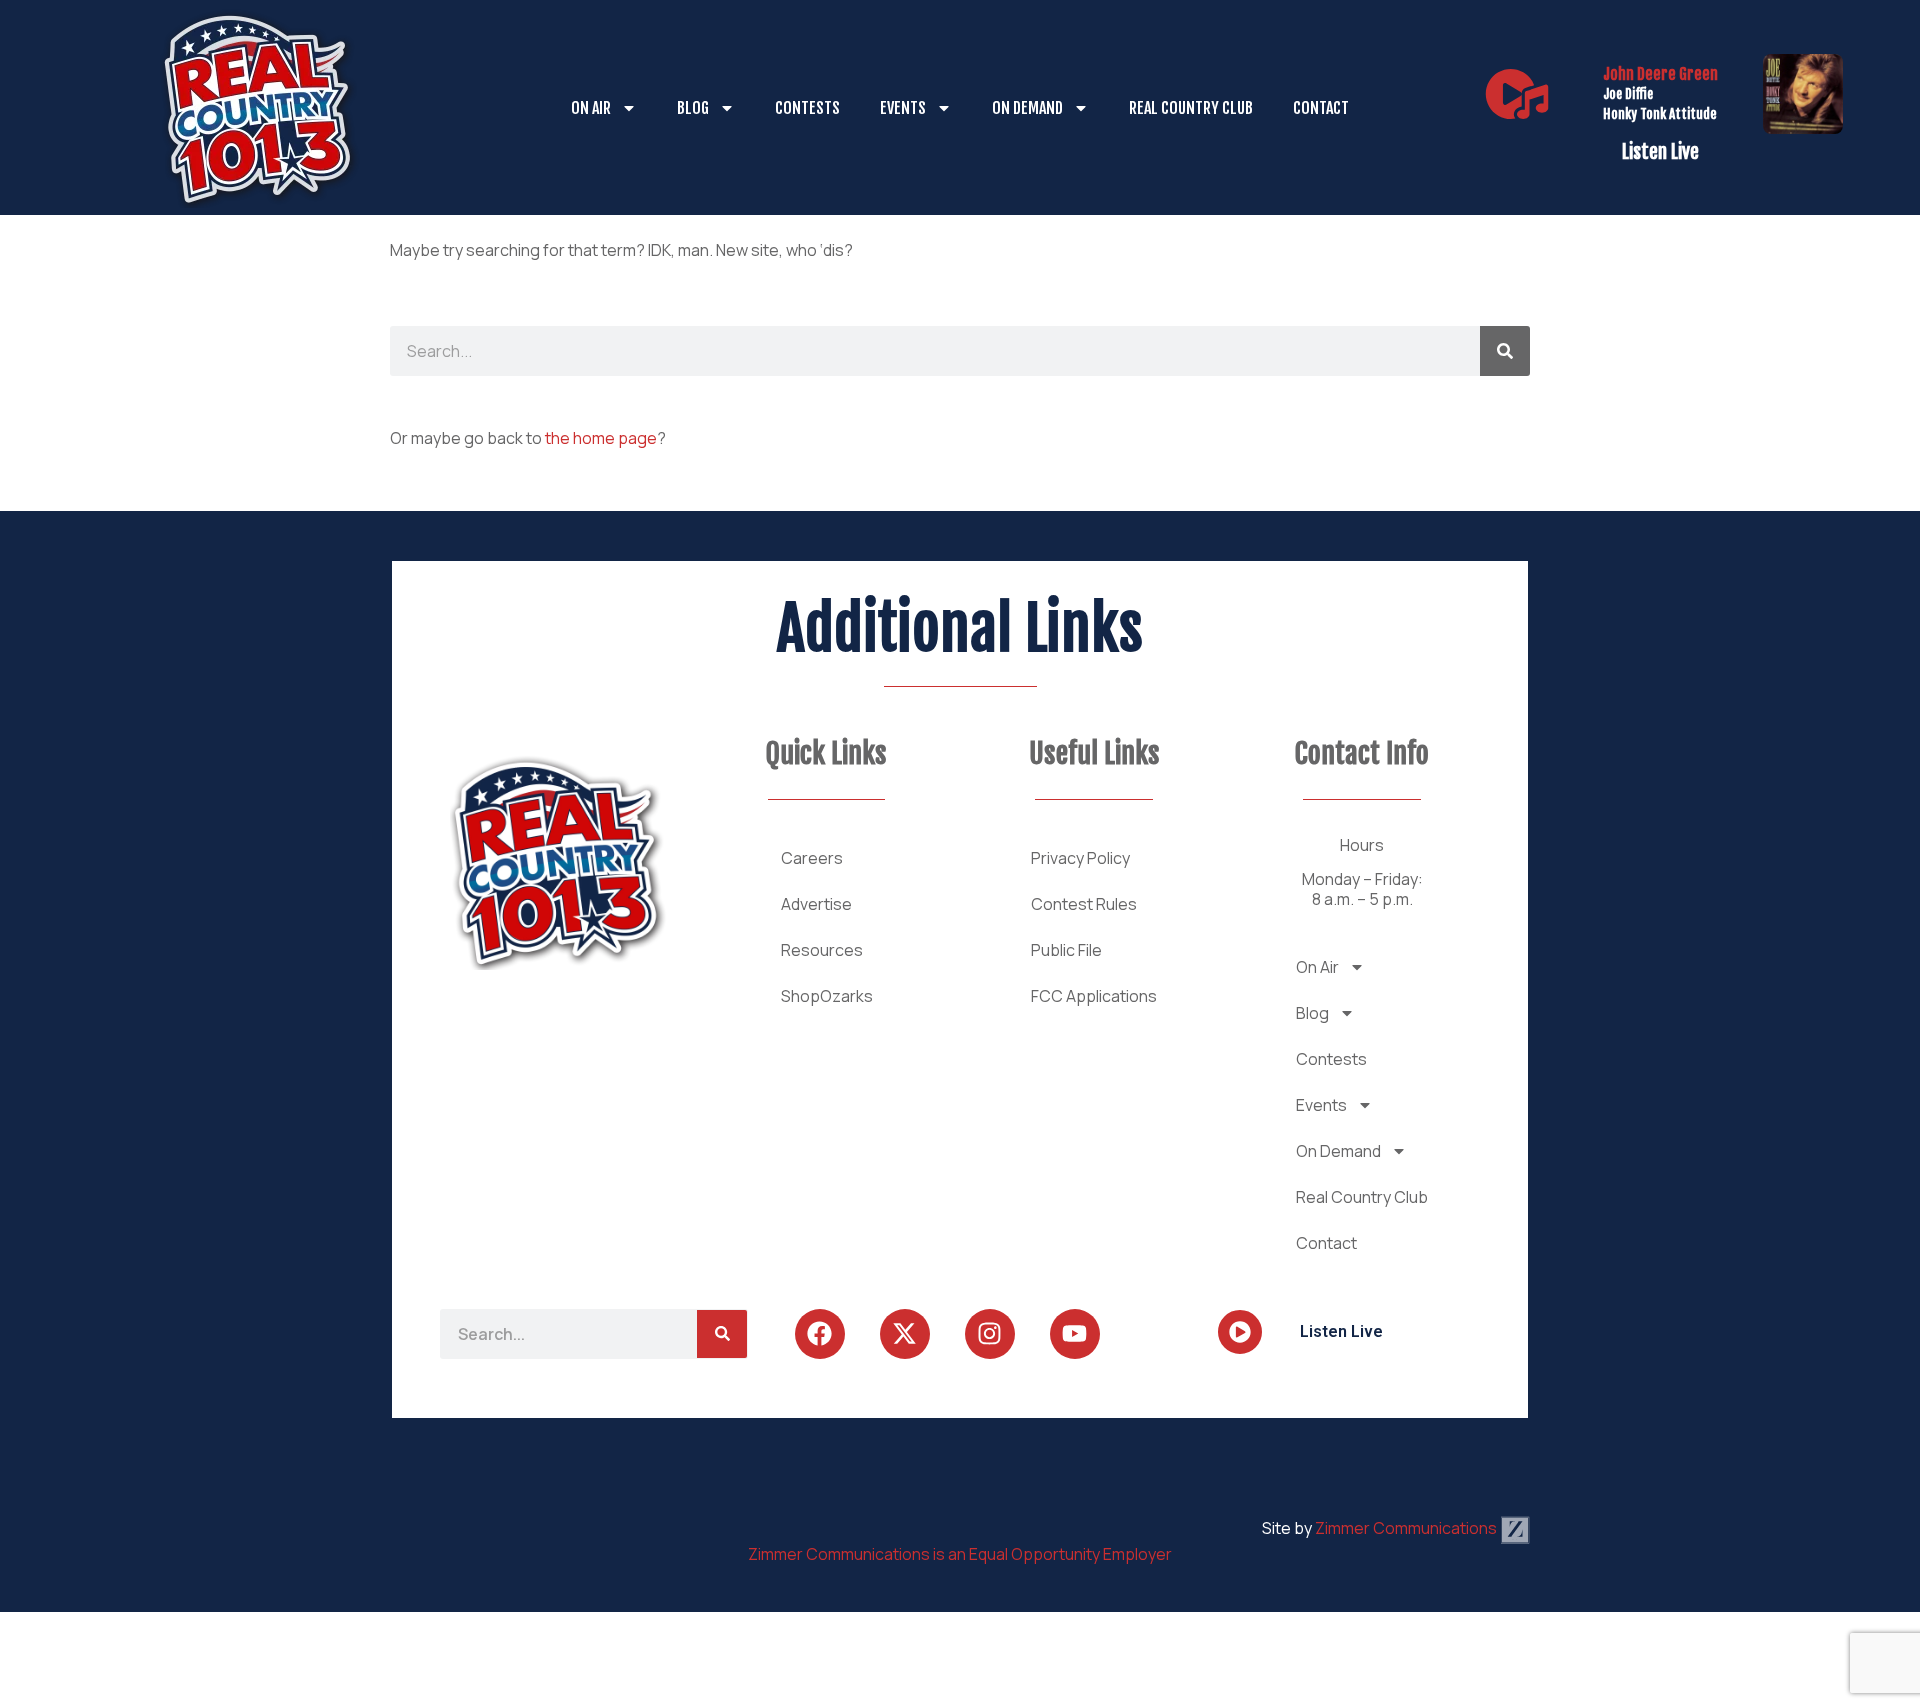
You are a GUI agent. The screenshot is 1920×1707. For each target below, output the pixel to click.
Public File (1066, 950)
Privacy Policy (1080, 858)
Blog (693, 108)
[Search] (1505, 351)
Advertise (816, 904)
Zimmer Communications (1407, 1528)
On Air (591, 108)
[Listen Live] (1517, 94)
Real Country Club (1191, 108)
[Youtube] (1075, 1334)
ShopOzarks (827, 996)
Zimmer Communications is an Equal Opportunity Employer (960, 1554)
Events (903, 108)
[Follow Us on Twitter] (905, 1334)
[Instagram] (990, 1334)
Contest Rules (1084, 904)
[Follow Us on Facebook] (820, 1334)
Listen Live (1660, 152)
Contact (1321, 108)
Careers (812, 858)
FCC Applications (1094, 996)
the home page (601, 438)
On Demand (1027, 108)
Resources (822, 950)
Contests (807, 108)
